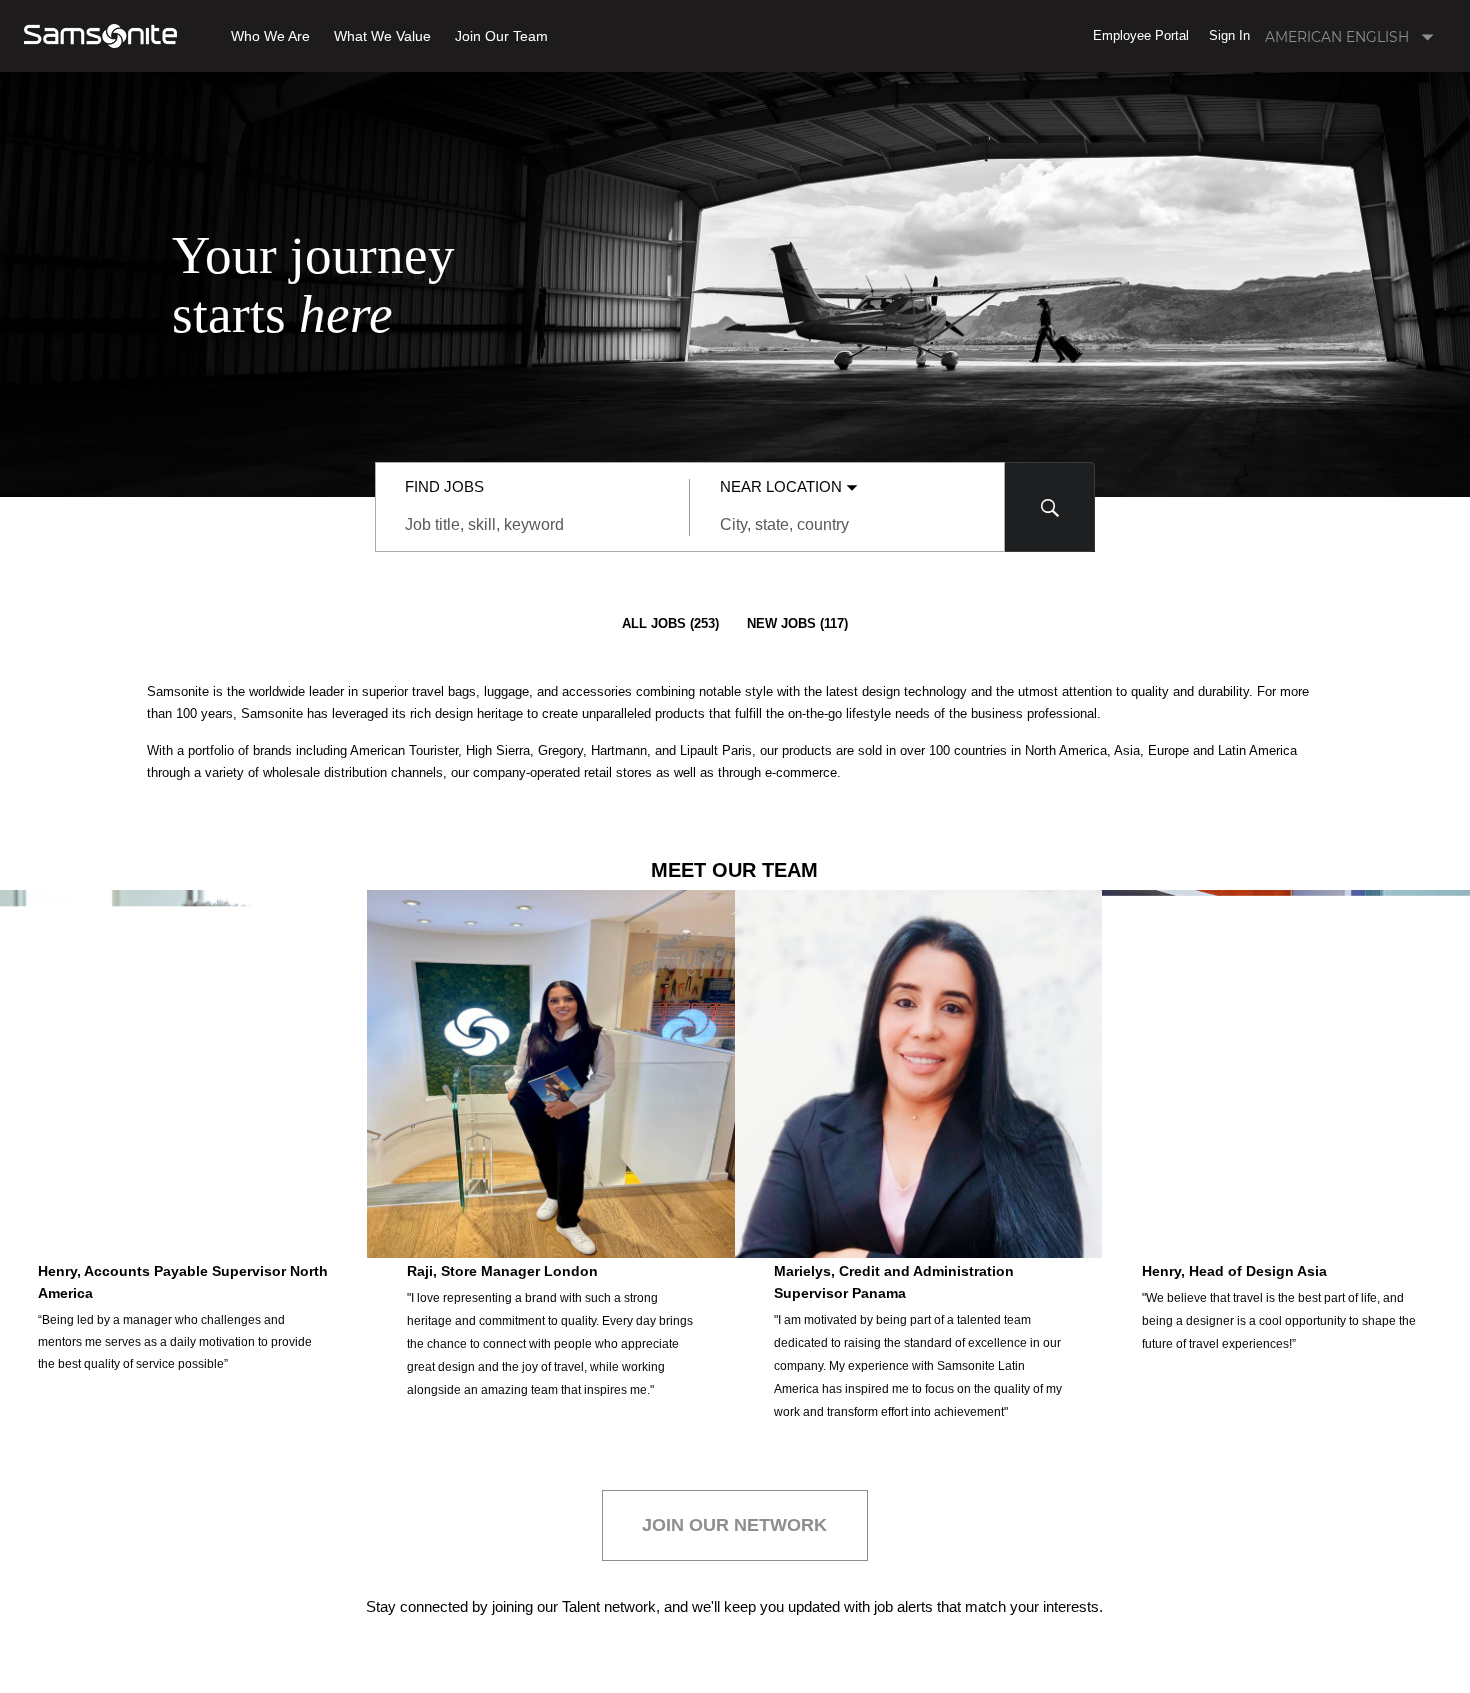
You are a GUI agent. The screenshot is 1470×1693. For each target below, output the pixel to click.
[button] (1141, 36)
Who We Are (270, 36)
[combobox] (532, 525)
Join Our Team (501, 36)
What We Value (382, 36)
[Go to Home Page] (100, 36)
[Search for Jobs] (1050, 507)
